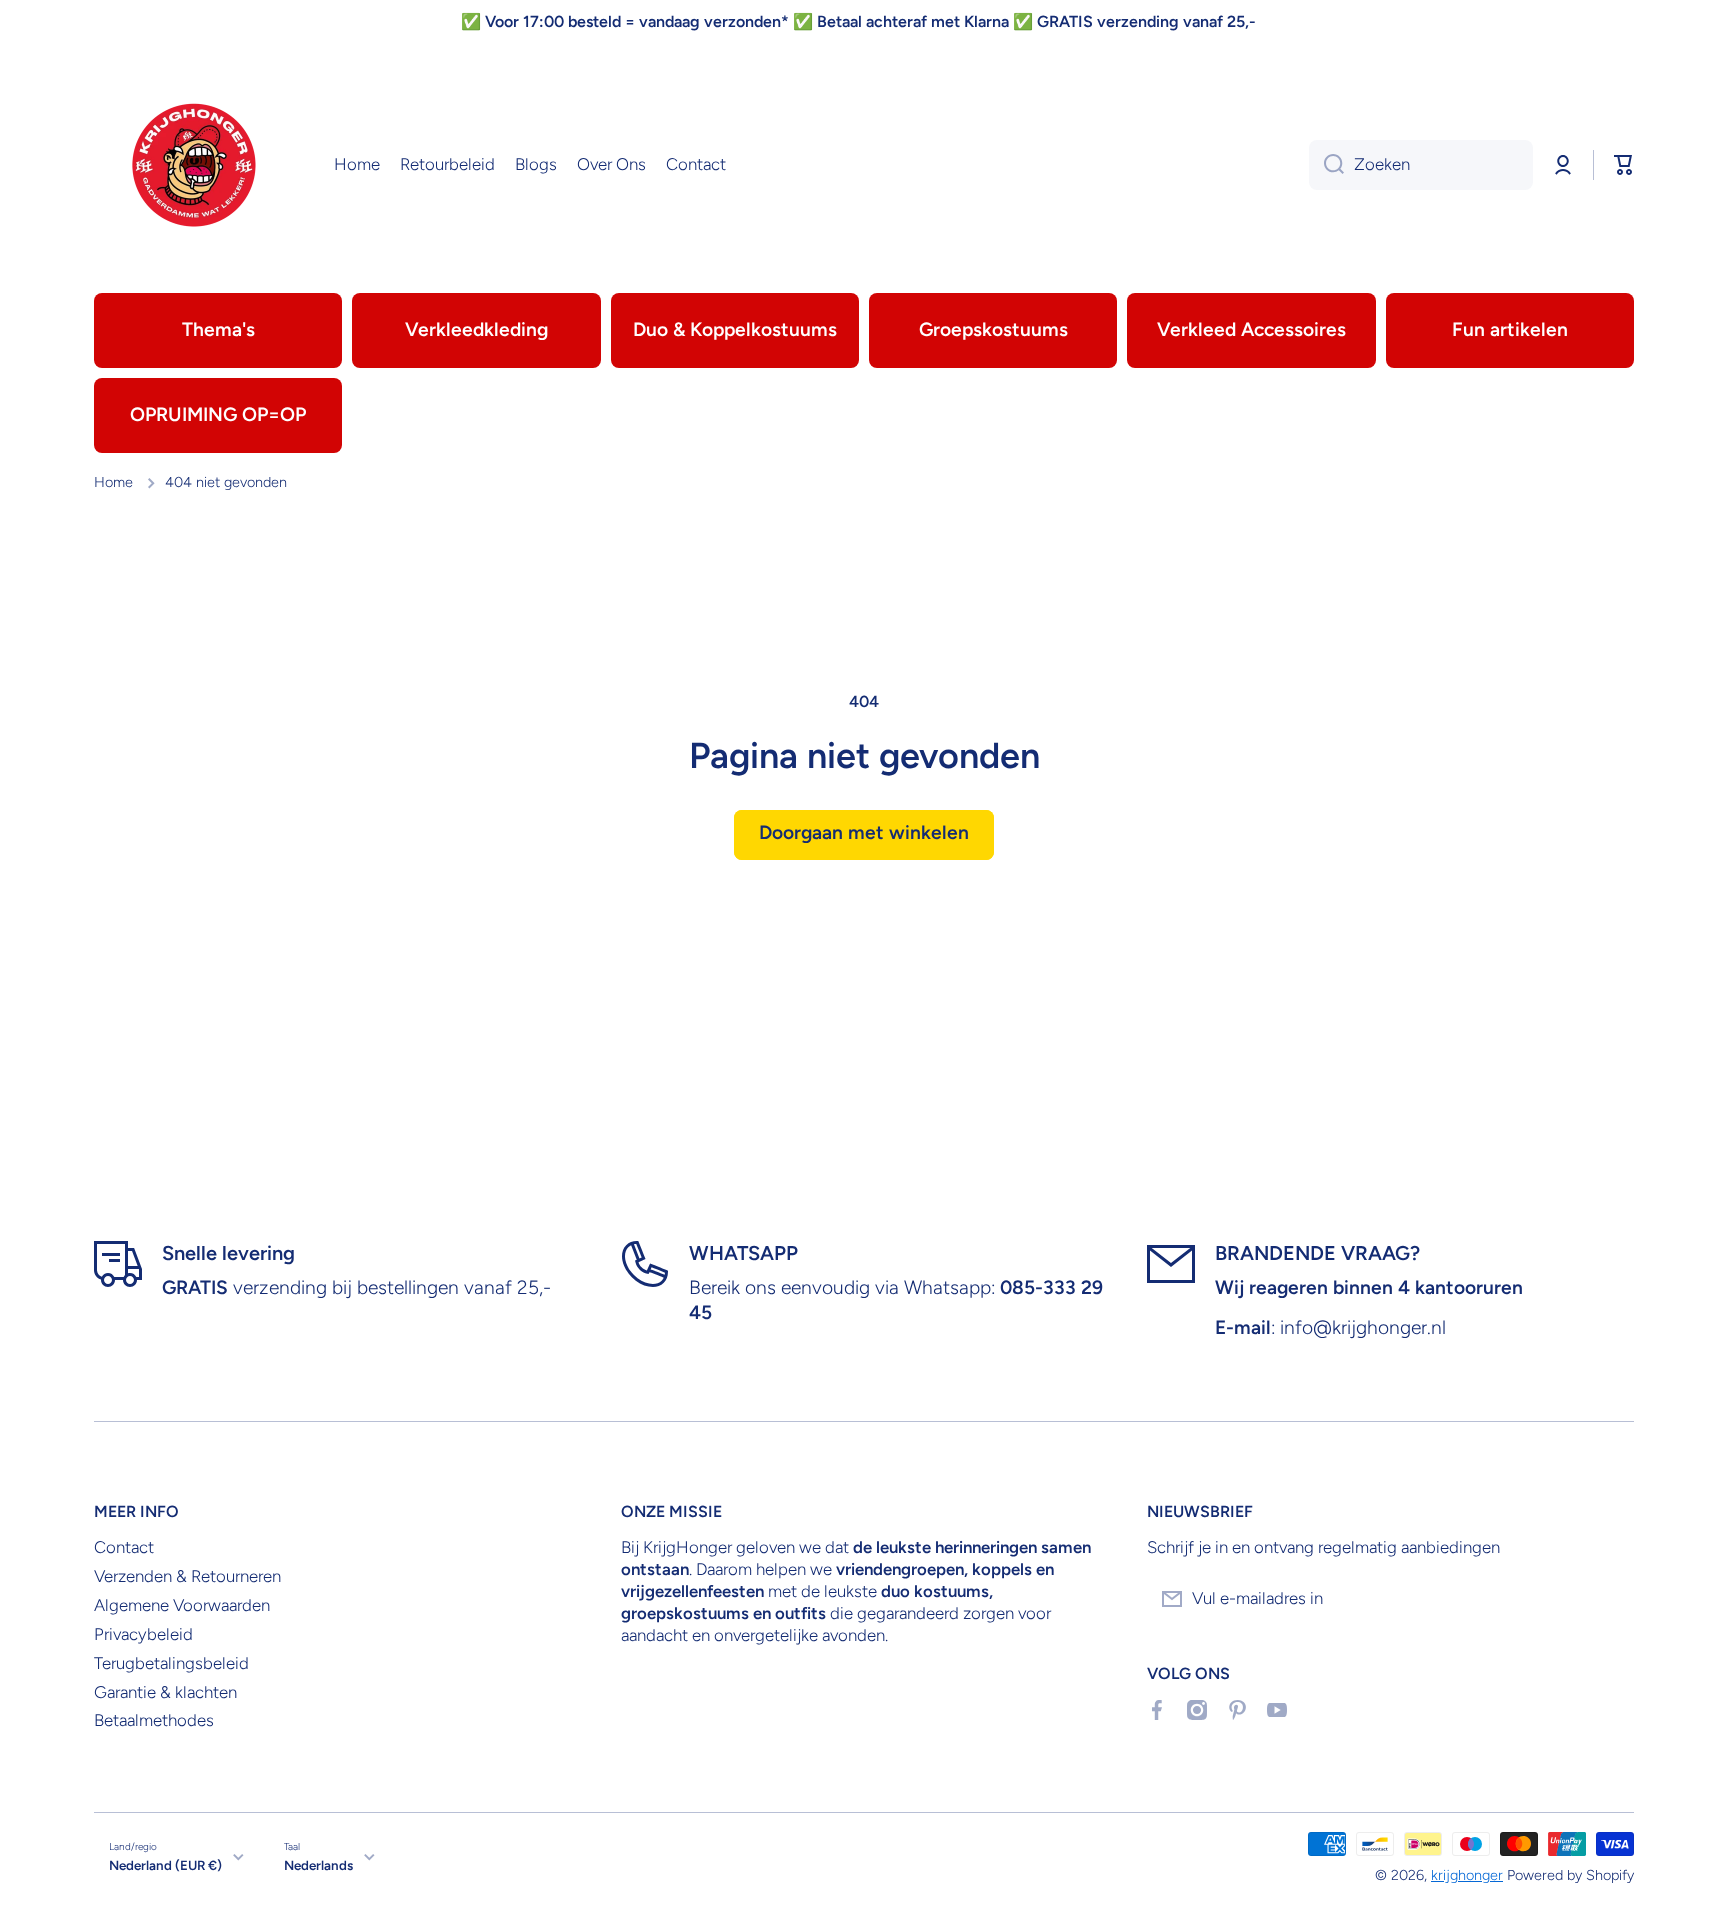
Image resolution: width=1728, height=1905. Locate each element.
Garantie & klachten (165, 1692)
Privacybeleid (143, 1634)
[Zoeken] (1326, 165)
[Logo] (194, 165)
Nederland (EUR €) (165, 1865)
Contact (124, 1547)
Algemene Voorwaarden (182, 1605)
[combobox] (1421, 165)
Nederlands (318, 1865)
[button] (1624, 165)
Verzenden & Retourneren (187, 1576)
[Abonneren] (1609, 1599)
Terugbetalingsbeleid (171, 1663)
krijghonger (1467, 1875)
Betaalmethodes (154, 1720)
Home (113, 482)
